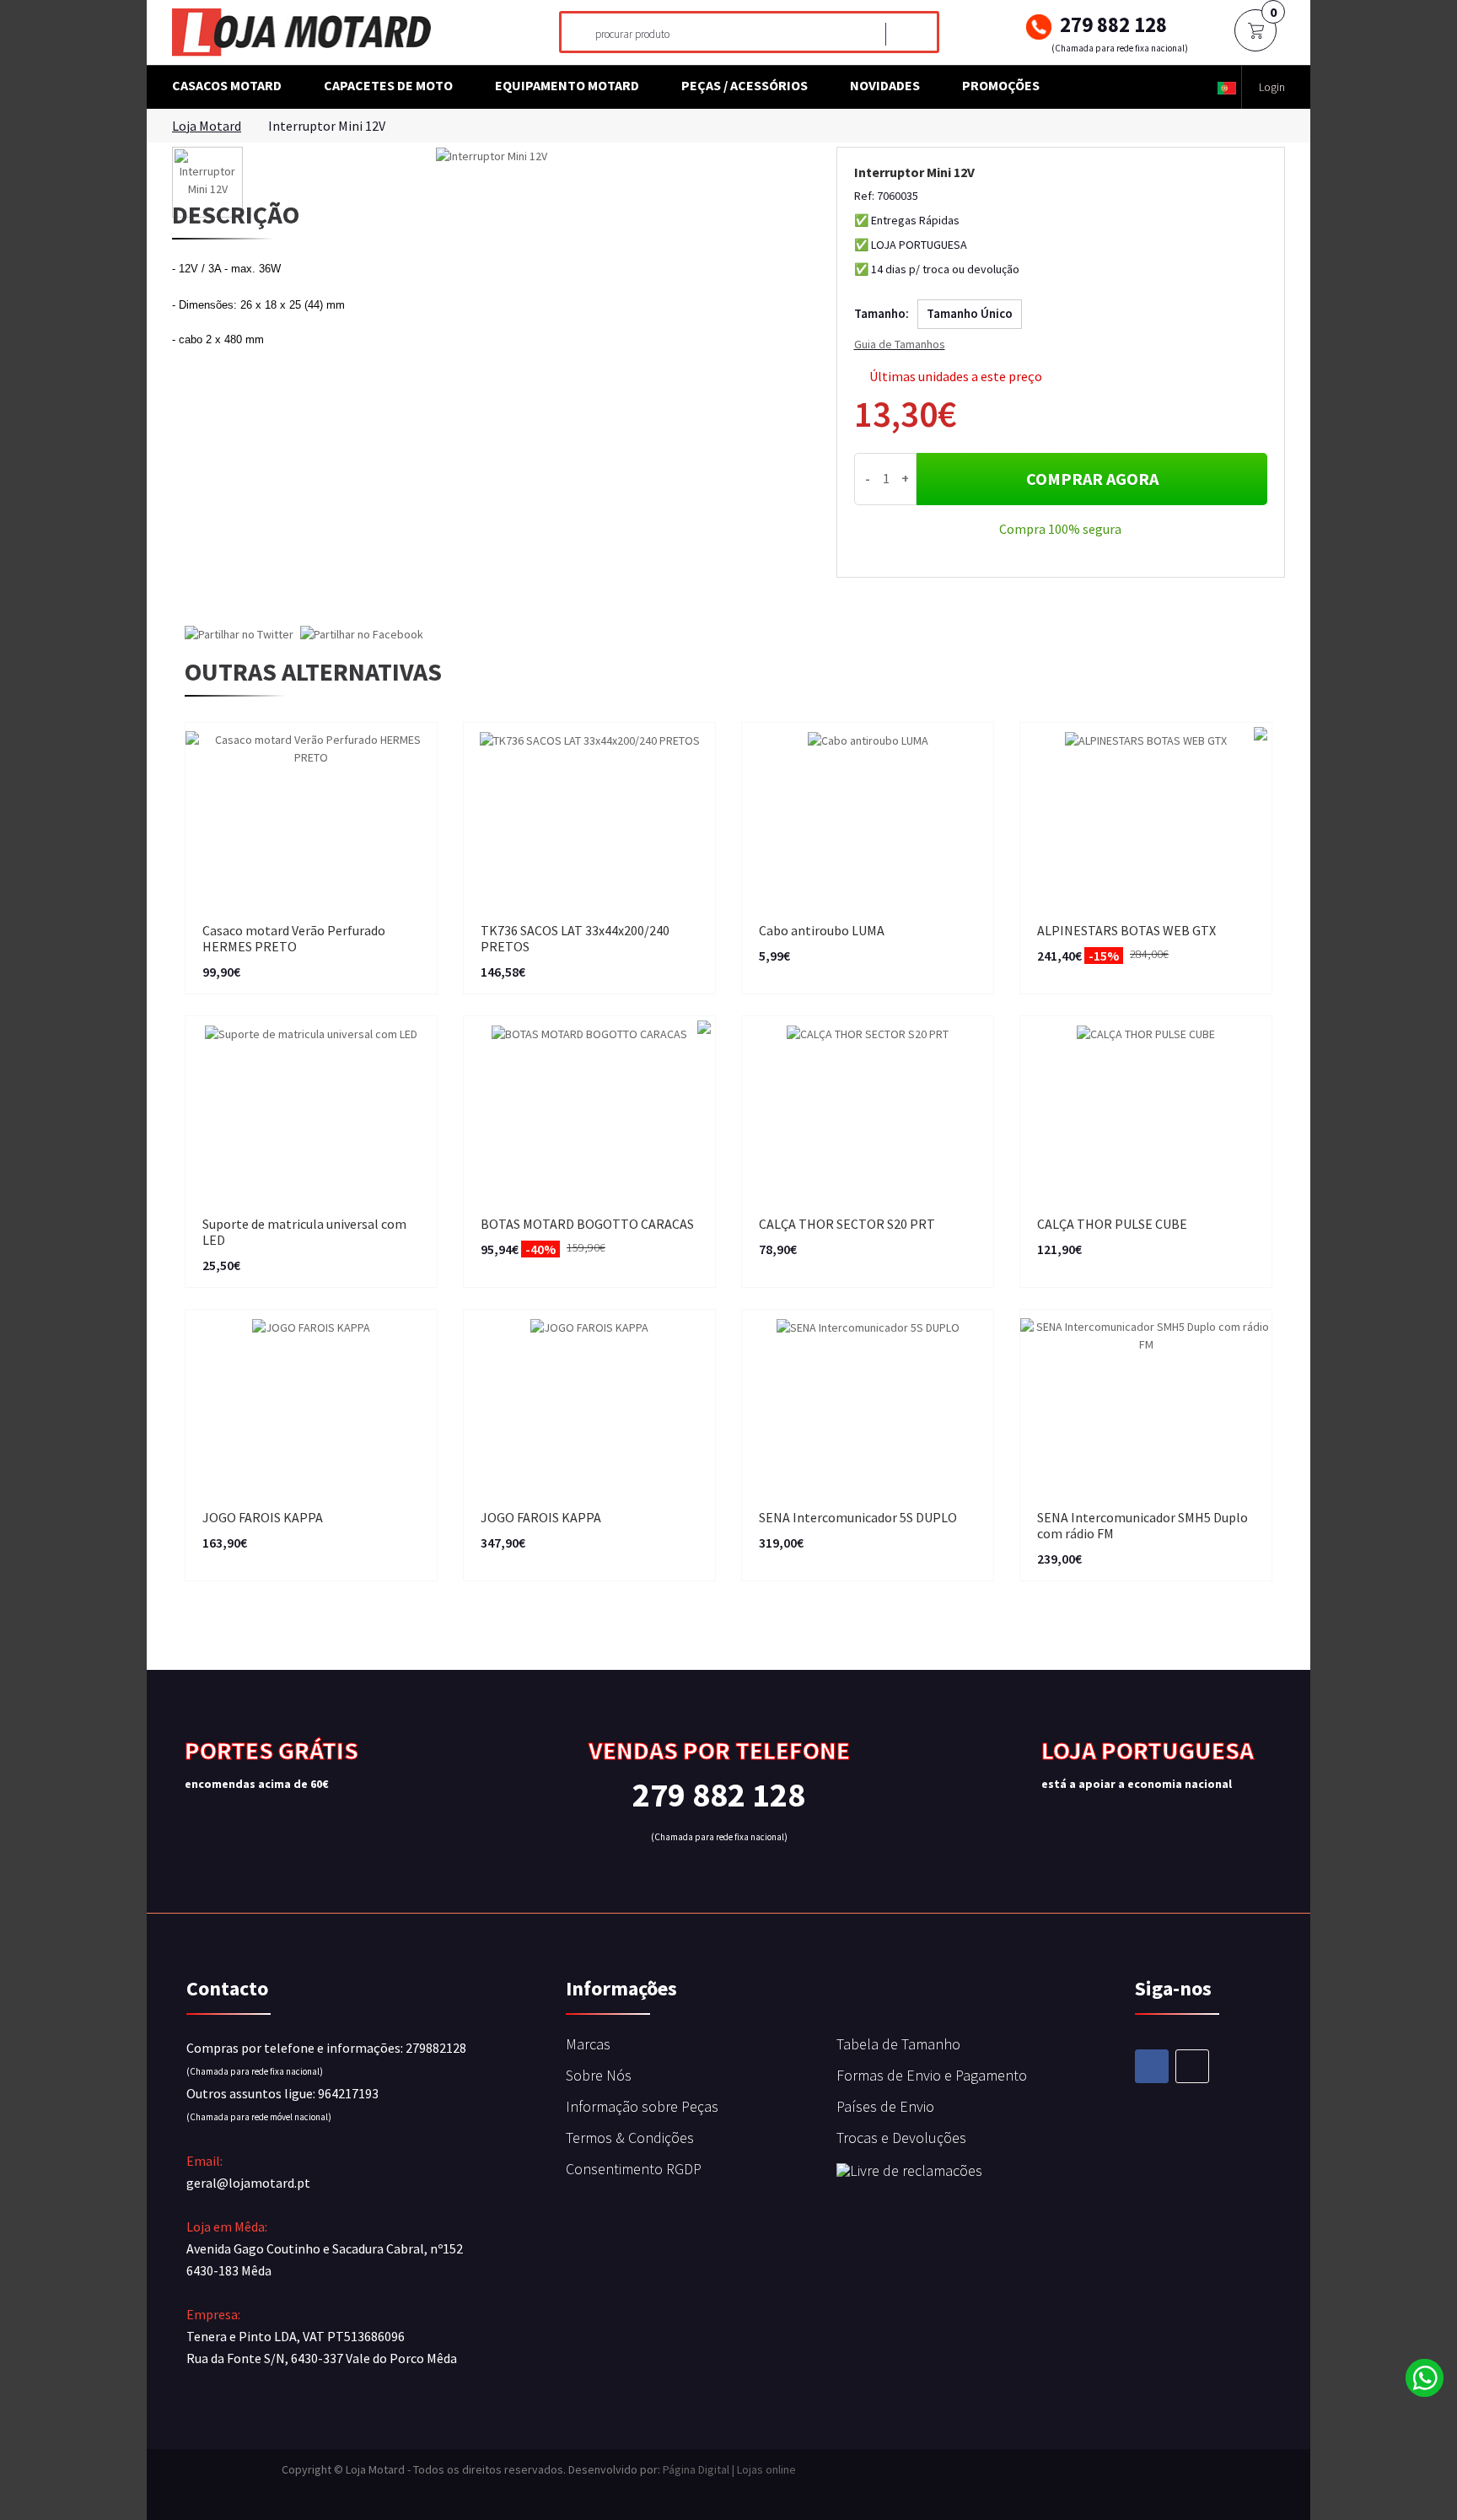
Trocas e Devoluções (901, 2138)
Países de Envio (885, 2106)
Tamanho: (882, 313)
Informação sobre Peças (642, 2106)
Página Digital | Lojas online (729, 2469)
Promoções (1001, 85)
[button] (1227, 87)
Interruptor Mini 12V (327, 126)
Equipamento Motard (567, 85)
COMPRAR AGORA (1092, 479)
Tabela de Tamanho (898, 2044)
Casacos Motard (227, 85)
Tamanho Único (970, 313)
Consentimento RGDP (634, 2169)
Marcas (588, 2044)
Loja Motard (207, 126)
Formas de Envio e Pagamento (932, 2075)
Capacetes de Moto (388, 85)
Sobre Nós (599, 2075)
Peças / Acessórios (745, 85)
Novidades (885, 85)
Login (1272, 87)
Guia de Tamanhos (900, 344)
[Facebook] (1152, 2066)
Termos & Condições (630, 2138)
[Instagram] (1192, 2066)
